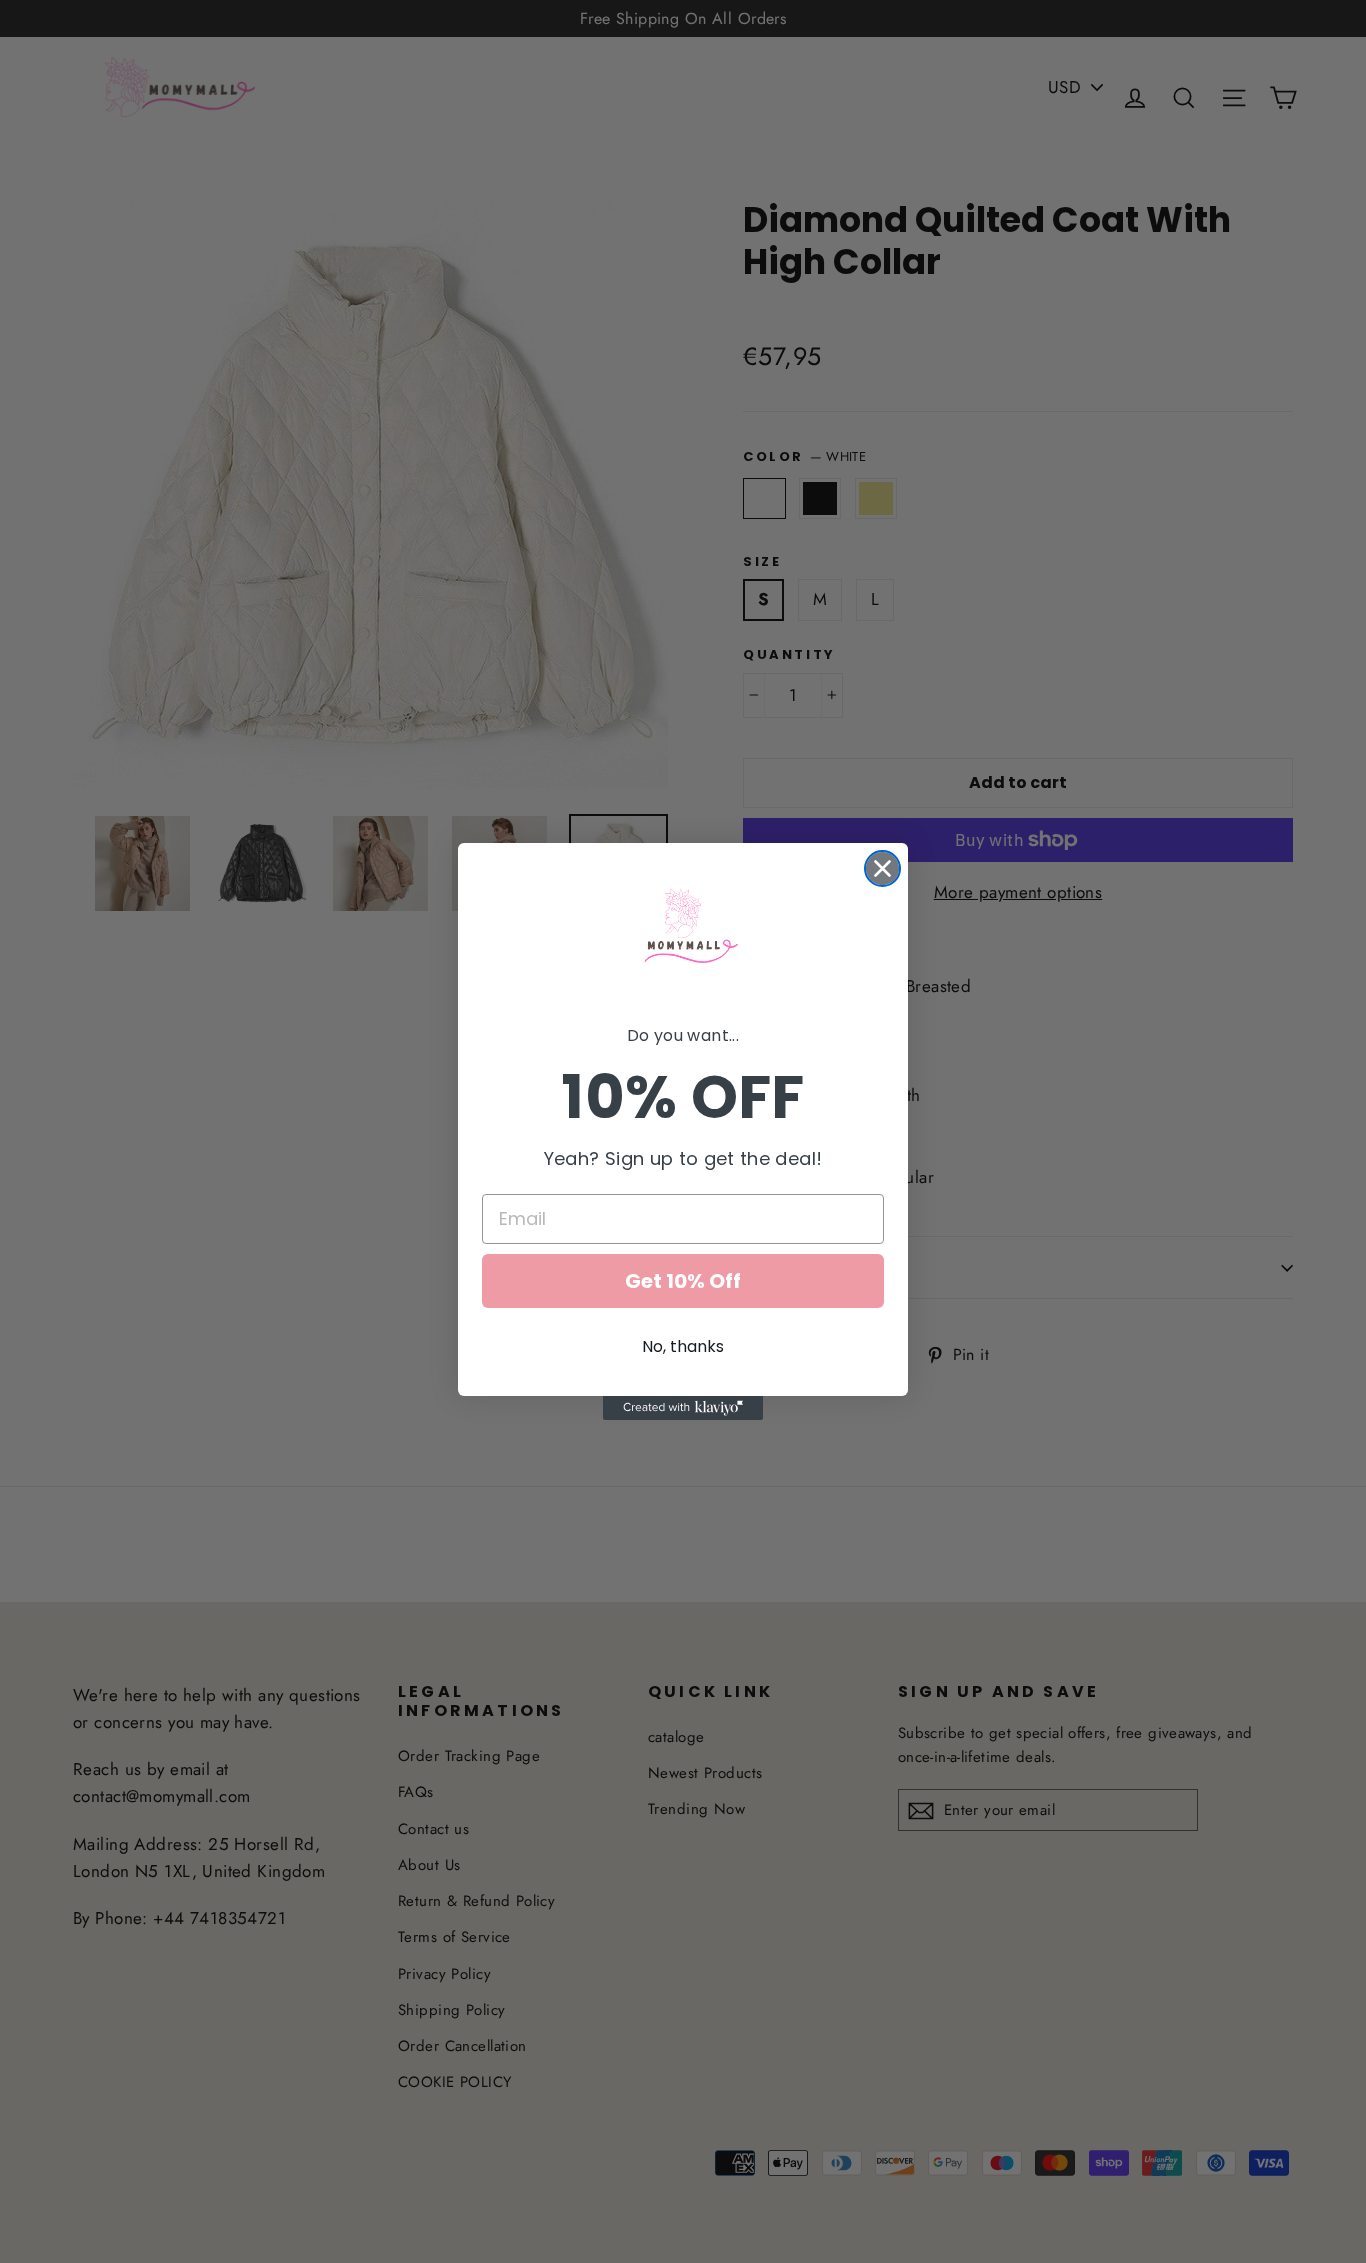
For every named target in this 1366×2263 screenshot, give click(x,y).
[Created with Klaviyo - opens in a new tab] (683, 1408)
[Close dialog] (882, 868)
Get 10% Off (683, 1281)
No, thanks (683, 1346)
